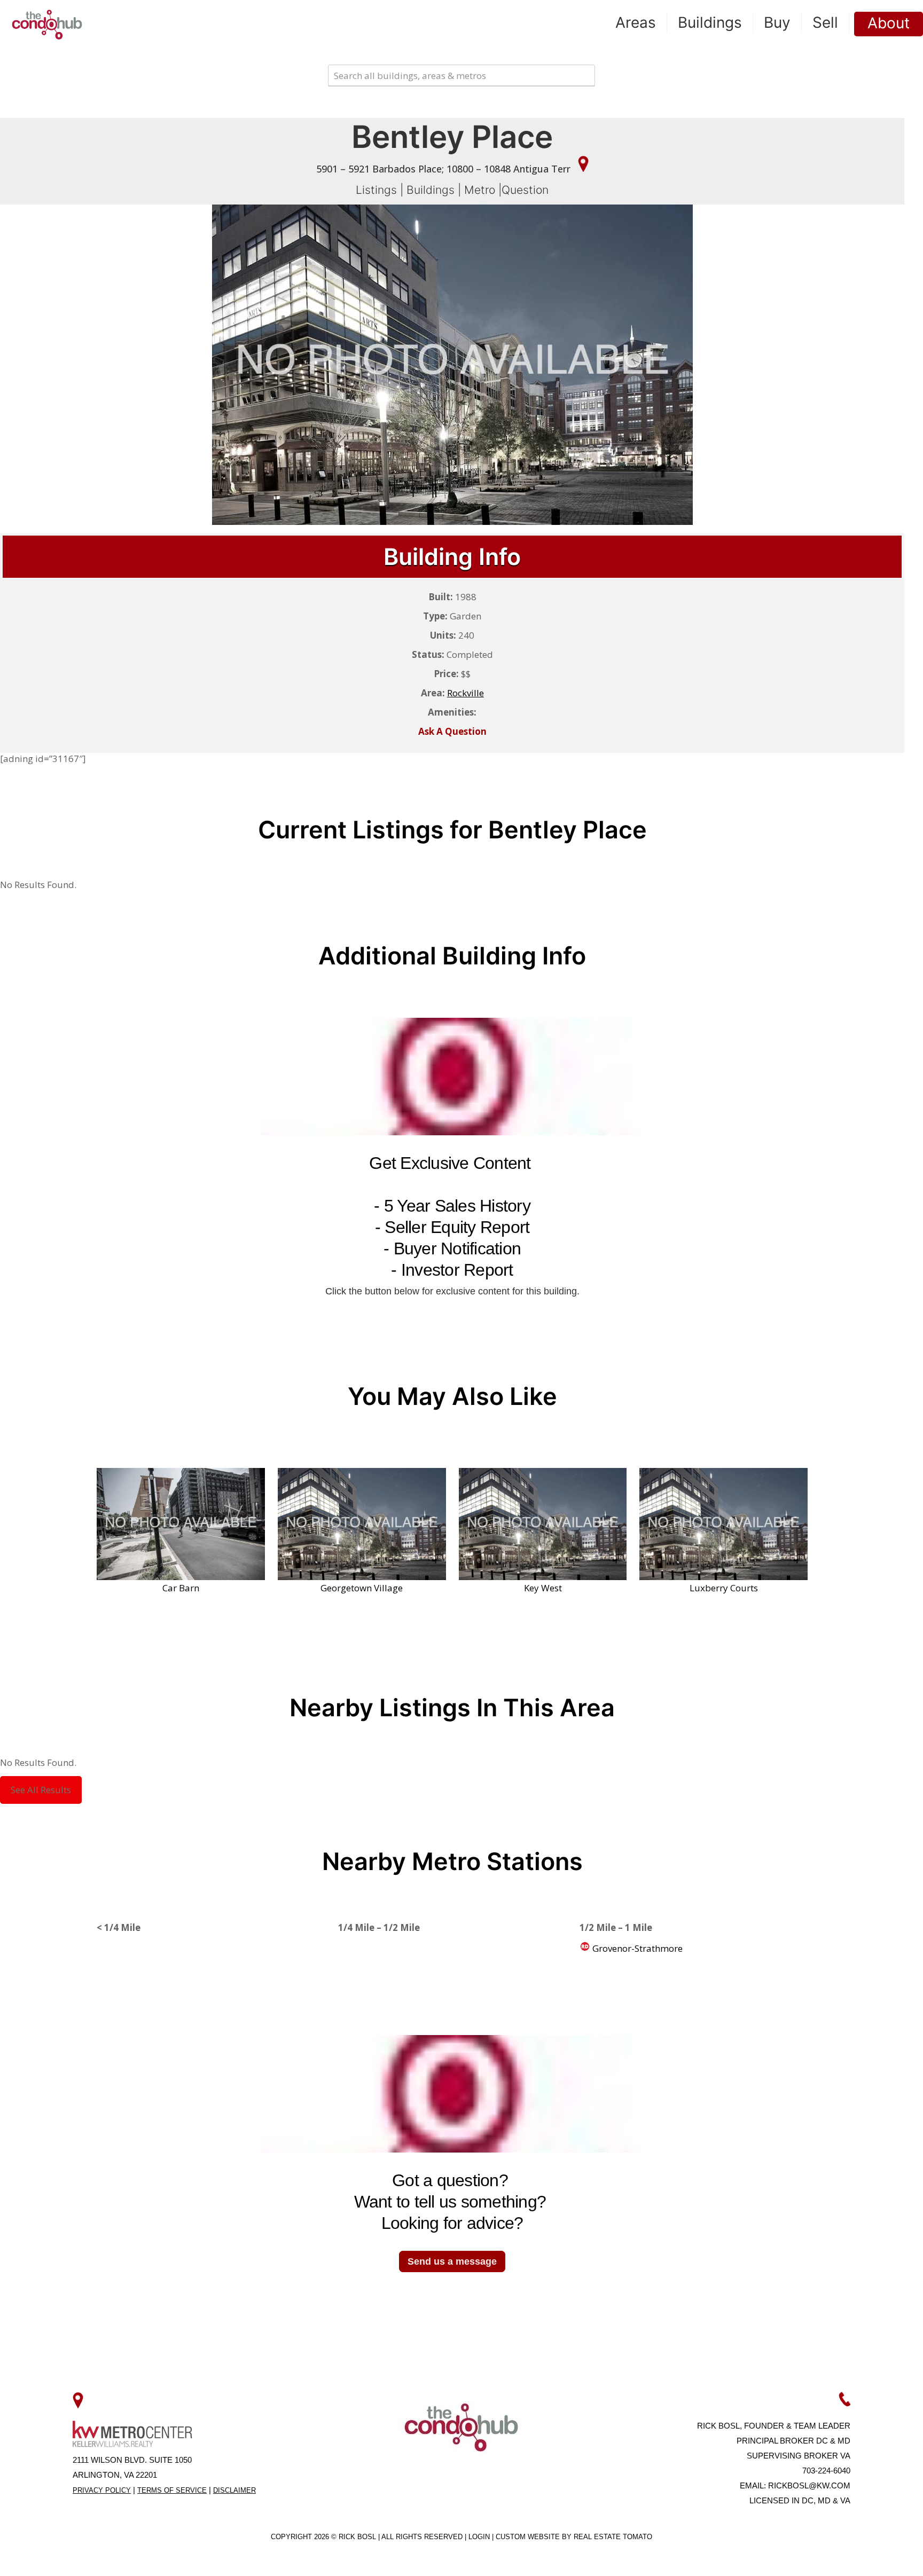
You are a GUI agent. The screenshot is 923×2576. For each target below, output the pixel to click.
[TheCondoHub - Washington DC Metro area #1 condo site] (47, 24)
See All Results (41, 1790)
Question (525, 190)
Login (480, 2537)
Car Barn (181, 1588)
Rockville (466, 693)
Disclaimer (234, 2490)
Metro (480, 190)
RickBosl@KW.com (809, 2485)
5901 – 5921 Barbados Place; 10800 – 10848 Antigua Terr (445, 169)
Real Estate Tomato (613, 2537)
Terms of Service (172, 2490)
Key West (543, 1588)
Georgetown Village (362, 1588)
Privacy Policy (102, 2490)
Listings (376, 190)
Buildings (431, 190)
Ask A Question (452, 731)
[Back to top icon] (872, 2554)
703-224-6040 (826, 2471)
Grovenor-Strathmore (636, 1948)
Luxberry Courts (724, 1588)
